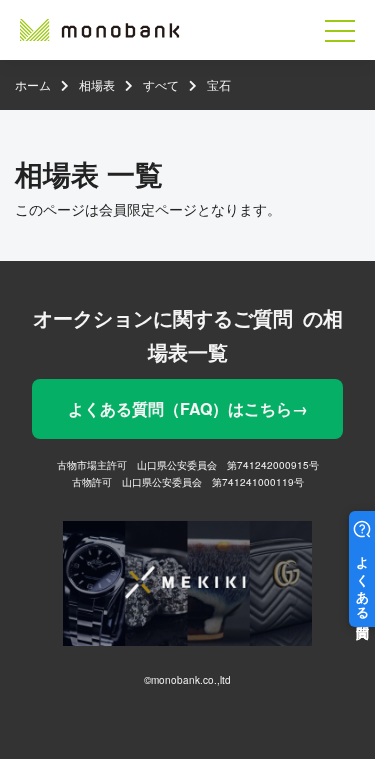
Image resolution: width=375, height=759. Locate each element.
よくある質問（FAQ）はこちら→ (188, 408)
